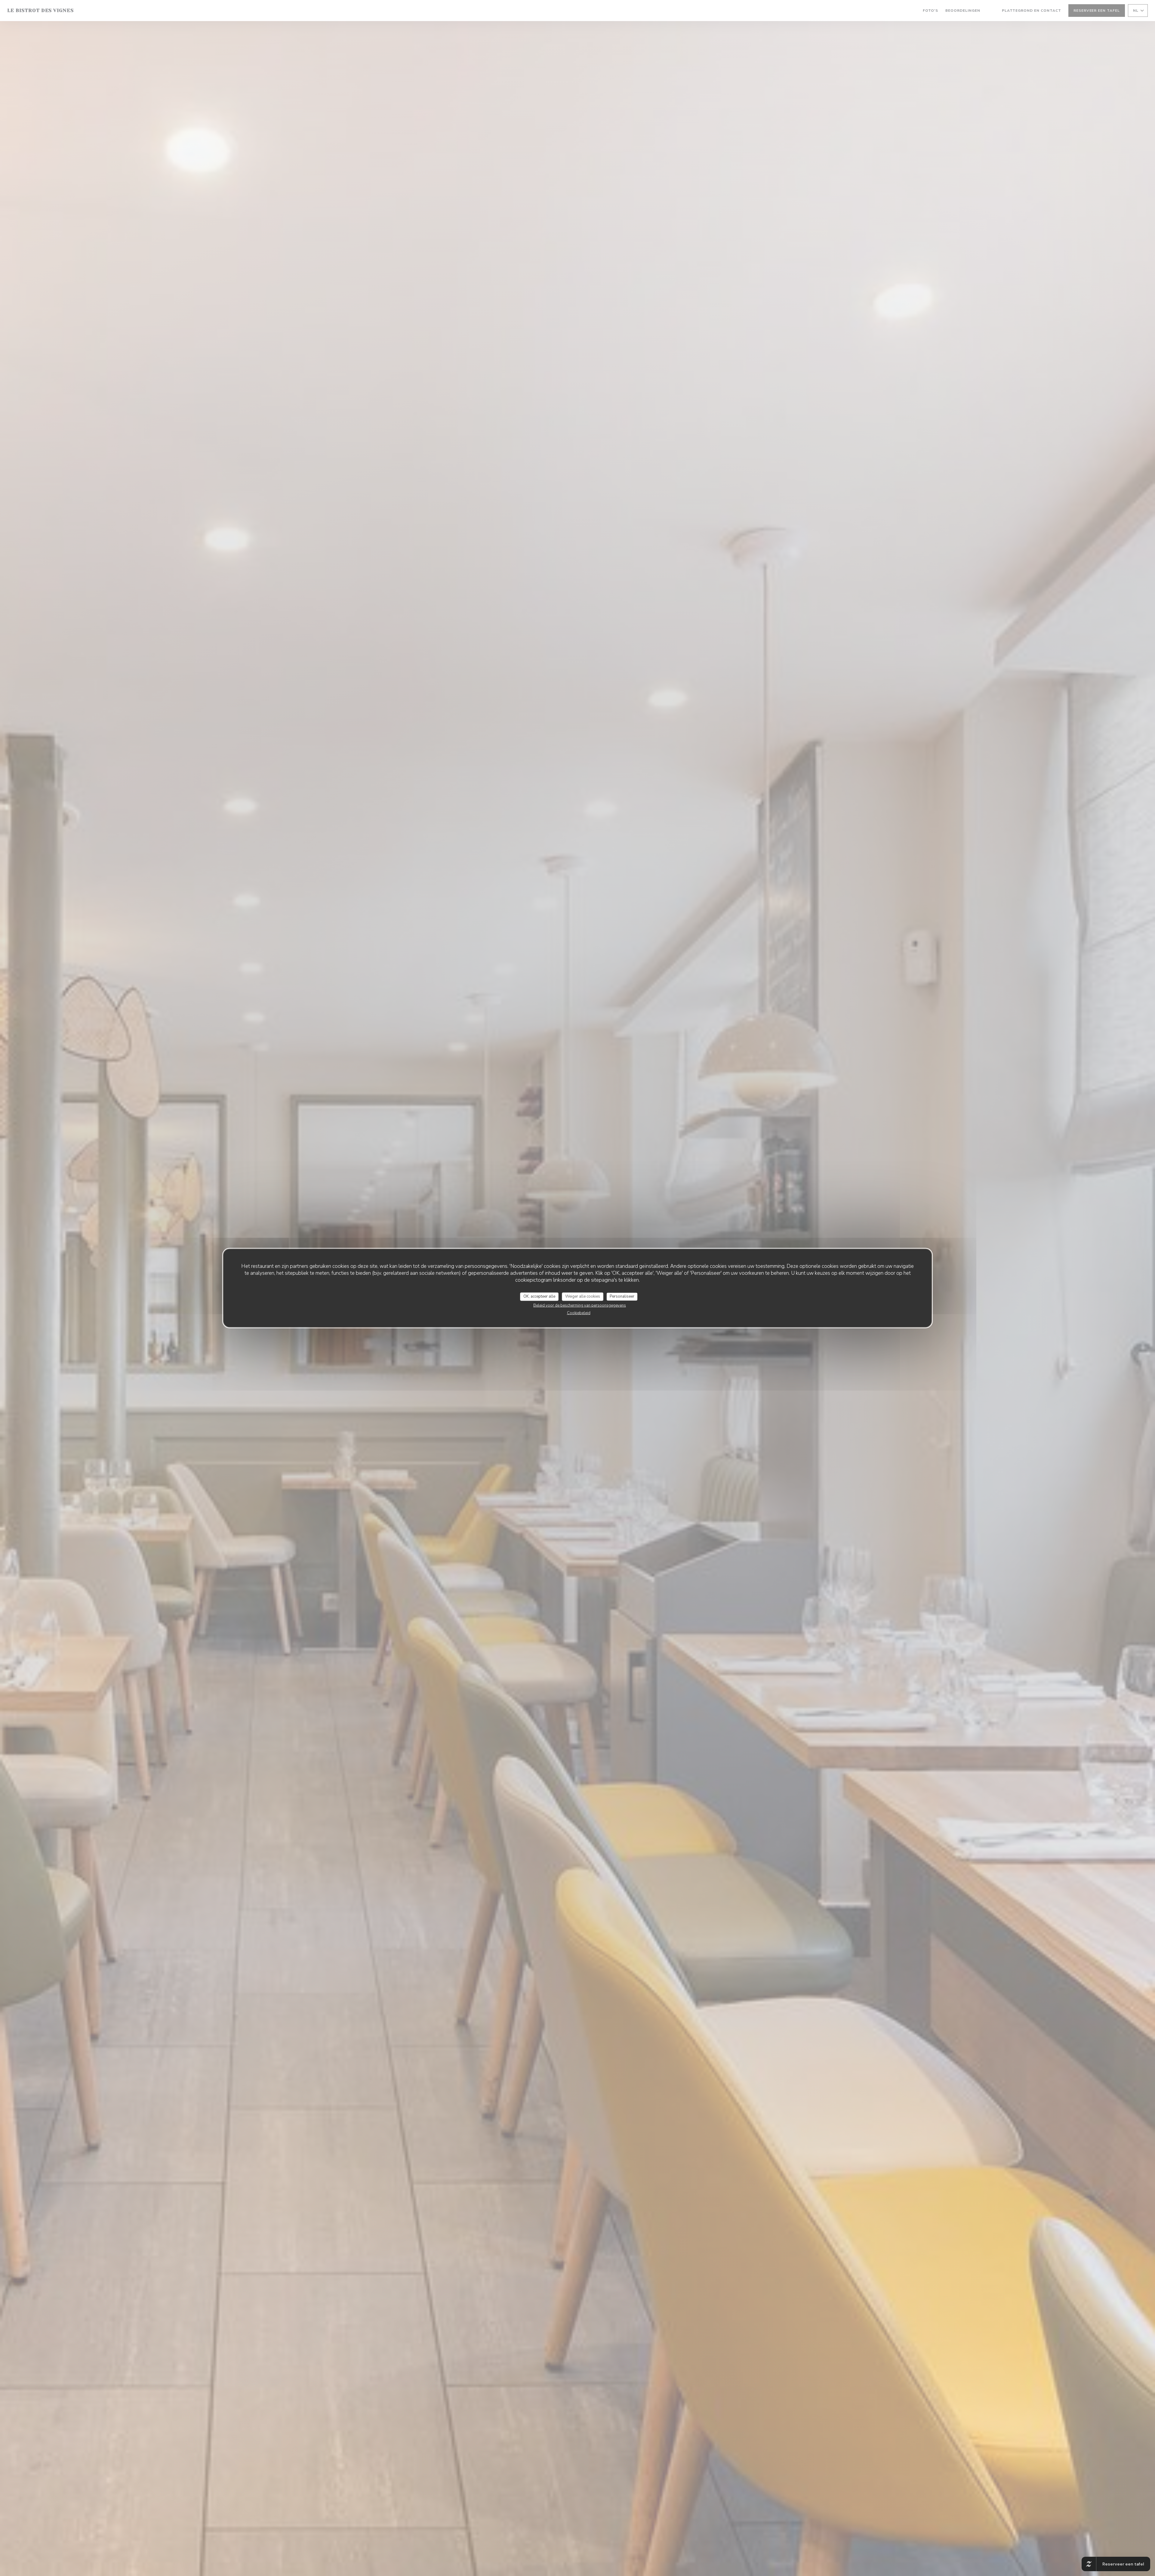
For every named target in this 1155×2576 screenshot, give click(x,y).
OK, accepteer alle (539, 1296)
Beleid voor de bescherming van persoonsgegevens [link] (580, 1305)
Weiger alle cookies (583, 1296)
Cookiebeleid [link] (579, 1313)
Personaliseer (622, 1296)
